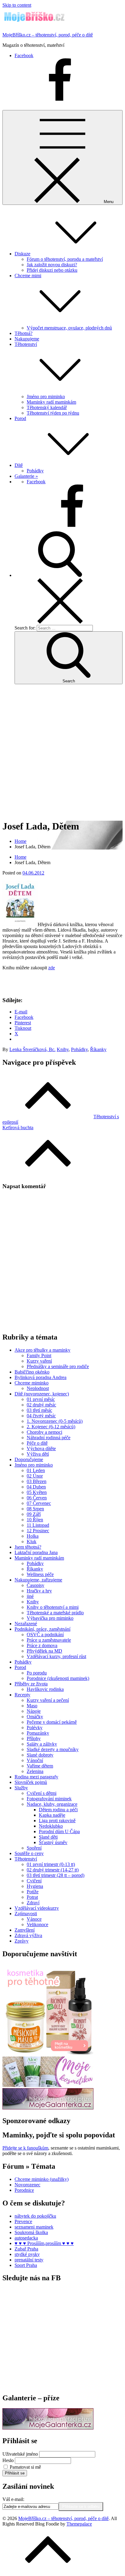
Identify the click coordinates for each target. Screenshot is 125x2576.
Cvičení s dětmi (42, 1793)
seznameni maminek (34, 2227)
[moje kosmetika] (48, 2085)
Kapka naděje (52, 1815)
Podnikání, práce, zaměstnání (42, 1629)
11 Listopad (38, 1525)
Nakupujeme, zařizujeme (38, 1580)
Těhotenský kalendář (47, 407)
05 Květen (37, 1492)
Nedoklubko (51, 1826)
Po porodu (37, 1673)
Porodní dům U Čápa (59, 1831)
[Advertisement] (62, 752)
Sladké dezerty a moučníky (53, 1749)
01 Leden (36, 1470)
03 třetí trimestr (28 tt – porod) (56, 1875)
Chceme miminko (32, 1383)
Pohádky (35, 471)
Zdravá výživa (28, 1935)
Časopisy (35, 1585)
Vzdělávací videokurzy (37, 1908)
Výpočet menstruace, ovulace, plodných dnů (69, 328)
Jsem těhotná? (28, 1547)
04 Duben (36, 1487)
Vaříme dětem (40, 1766)
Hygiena (35, 1886)
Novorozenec (27, 2185)
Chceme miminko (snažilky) (42, 2179)
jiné (30, 1596)
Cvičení (34, 1881)
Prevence (23, 2221)
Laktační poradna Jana (36, 1552)
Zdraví (33, 1903)
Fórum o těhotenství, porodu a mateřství (65, 259)
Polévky (35, 1728)
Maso (32, 1706)
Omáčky (35, 1717)
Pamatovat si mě (25, 2467)
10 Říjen (35, 1520)
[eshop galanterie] (48, 2108)
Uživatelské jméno (20, 2454)
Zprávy (22, 1941)
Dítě (19, 465)
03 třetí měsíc (39, 1410)
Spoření (34, 1848)
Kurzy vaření (39, 1361)
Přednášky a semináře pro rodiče (58, 1366)
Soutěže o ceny (29, 1853)
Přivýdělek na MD (44, 1651)
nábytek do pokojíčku (35, 2216)
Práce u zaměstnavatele (49, 1640)
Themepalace (79, 2524)
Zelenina (35, 1771)
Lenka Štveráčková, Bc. (32, 1049)
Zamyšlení (25, 1930)
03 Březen (37, 1481)
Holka (33, 1536)
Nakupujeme (27, 339)
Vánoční (35, 1760)
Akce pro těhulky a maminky (42, 1350)
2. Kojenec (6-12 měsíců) (51, 1427)
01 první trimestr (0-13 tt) (51, 1864)
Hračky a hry (39, 1591)
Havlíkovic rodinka (45, 1689)
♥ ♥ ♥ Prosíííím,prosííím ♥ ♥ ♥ (44, 2243)
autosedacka (26, 2238)
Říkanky (98, 1049)
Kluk (32, 1541)
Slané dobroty (40, 1755)
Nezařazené (26, 1624)
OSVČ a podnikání (45, 1635)
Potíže (33, 1892)
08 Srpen (35, 1509)
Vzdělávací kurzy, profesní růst (56, 1656)
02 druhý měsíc (41, 1405)
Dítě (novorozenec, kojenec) (42, 1394)
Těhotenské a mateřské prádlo (55, 1613)
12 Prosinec (38, 1531)
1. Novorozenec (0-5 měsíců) (55, 1421)
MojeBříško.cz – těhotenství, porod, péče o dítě (48, 35)
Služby (21, 1788)
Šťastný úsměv (53, 1842)
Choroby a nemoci (44, 1432)
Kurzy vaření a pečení (48, 1700)
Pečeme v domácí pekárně (52, 1722)
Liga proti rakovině (57, 1821)
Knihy (63, 1049)
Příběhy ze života (31, 1684)
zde (52, 968)
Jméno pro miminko (46, 397)
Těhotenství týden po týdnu (53, 413)
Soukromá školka (31, 2232)
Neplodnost (38, 1388)
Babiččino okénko (32, 1372)
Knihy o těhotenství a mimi (53, 1607)
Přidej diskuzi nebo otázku (52, 270)
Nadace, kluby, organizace (52, 1804)
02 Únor (35, 1476)
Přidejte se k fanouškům (25, 2148)
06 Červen (37, 1498)
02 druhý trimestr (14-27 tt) (53, 1870)
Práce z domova (42, 1645)
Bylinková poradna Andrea (41, 1377)
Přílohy (34, 1738)
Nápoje (34, 1711)
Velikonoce (37, 1924)
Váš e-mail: (13, 2499)
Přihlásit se (15, 2473)
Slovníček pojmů (31, 1782)
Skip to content (17, 5)
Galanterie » (26, 476)
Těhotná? (24, 333)
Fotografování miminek (49, 1799)
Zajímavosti (26, 1914)
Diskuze (22, 254)
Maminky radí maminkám (51, 402)
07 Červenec (39, 1503)
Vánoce (34, 1919)
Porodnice (24, 2190)
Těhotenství (26, 1859)
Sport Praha (26, 2265)
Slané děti (48, 1837)
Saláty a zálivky (42, 1744)
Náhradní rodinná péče (49, 1438)
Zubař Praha (26, 2249)
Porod (20, 418)
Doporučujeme (29, 1459)
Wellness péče (40, 1574)
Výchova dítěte (41, 1448)
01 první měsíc (41, 1399)
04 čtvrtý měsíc (41, 1416)
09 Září (34, 1514)
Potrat (32, 1897)
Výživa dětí (38, 1454)
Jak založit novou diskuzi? (52, 265)
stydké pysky (27, 2254)
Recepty (22, 1695)
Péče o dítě (37, 1443)
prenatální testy (29, 2260)
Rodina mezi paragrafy (36, 1777)
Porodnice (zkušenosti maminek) (58, 1678)
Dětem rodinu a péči (58, 1810)
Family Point (39, 1355)
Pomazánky (38, 1733)
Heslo (8, 2460)
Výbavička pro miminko (50, 1618)
